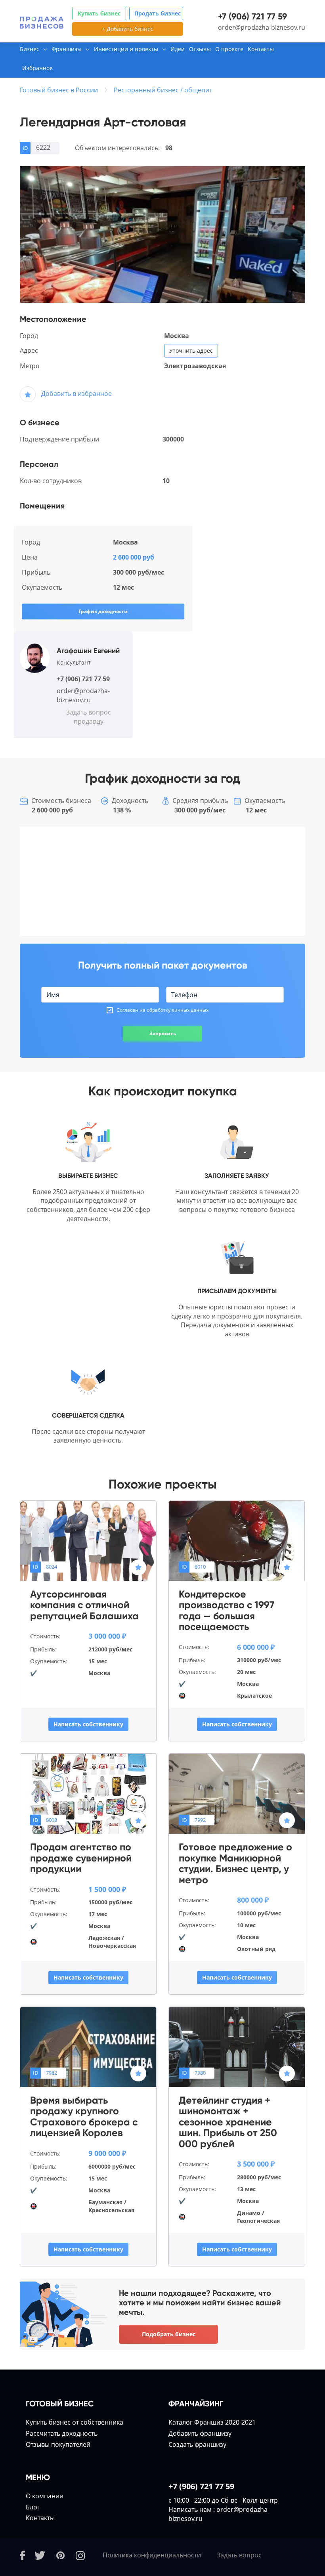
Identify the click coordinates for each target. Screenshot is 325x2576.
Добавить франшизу (200, 2433)
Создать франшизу (197, 2444)
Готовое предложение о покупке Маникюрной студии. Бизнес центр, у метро (235, 1863)
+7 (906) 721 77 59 (252, 16)
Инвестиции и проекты (126, 49)
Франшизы (67, 49)
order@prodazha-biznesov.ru (262, 27)
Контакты (261, 49)
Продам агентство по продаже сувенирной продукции (81, 1858)
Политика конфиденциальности (152, 2555)
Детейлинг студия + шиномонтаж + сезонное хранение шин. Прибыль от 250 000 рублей (228, 2122)
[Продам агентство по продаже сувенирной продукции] (88, 1793)
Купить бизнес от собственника (75, 2422)
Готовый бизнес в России (59, 90)
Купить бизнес (99, 13)
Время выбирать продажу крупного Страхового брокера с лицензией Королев (84, 2117)
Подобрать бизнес (169, 2334)
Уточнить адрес (191, 351)
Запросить (163, 1033)
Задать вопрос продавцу (89, 717)
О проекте (229, 49)
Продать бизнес (158, 13)
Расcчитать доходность (62, 2433)
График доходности (103, 611)
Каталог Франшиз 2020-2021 (212, 2422)
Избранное (37, 68)
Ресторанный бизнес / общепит (163, 90)
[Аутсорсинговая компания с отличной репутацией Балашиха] (88, 1540)
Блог (33, 2507)
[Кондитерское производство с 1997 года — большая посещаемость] (237, 1540)
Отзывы (200, 49)
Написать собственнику (88, 1724)
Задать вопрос (239, 2555)
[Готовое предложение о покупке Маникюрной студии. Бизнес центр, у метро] (237, 1793)
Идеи (178, 49)
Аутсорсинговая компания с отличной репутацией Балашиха (84, 1605)
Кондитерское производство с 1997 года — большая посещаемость (227, 1611)
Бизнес (30, 49)
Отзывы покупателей (58, 2444)
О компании (45, 2496)
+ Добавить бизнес (128, 29)
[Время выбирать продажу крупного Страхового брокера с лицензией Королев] (88, 2046)
